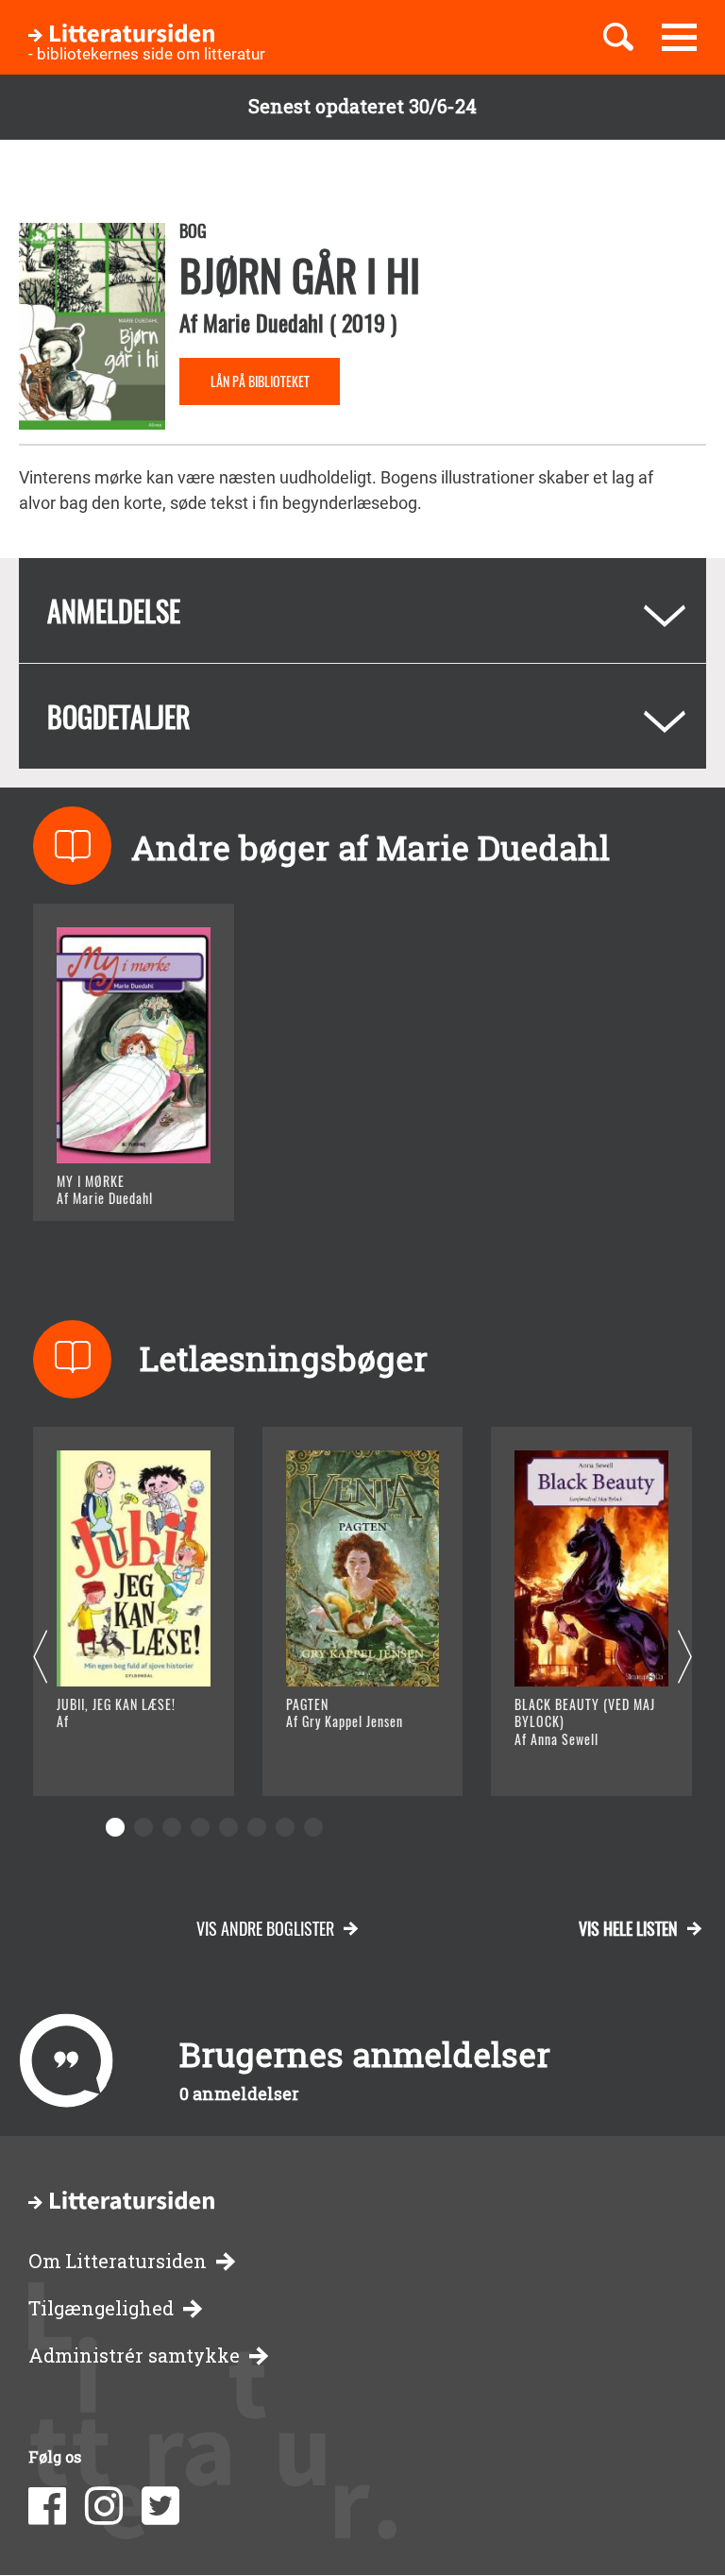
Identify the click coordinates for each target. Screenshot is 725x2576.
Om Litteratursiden (118, 2261)
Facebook (47, 2506)
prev (40, 1658)
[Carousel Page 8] (313, 1827)
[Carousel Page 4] (200, 1827)
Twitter (160, 2506)
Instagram (104, 2506)
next (685, 1658)
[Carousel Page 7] (285, 1827)
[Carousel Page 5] (228, 1827)
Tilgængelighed (101, 2308)
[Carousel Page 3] (172, 1827)
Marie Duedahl (263, 322)
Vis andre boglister (265, 1928)
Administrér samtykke (134, 2356)
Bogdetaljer (119, 716)
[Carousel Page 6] (257, 1827)
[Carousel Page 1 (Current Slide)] (115, 1827)
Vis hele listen (628, 1928)
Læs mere (118, 1183)
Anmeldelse (114, 610)
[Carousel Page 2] (143, 1827)
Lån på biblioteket (260, 381)
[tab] (362, 610)
